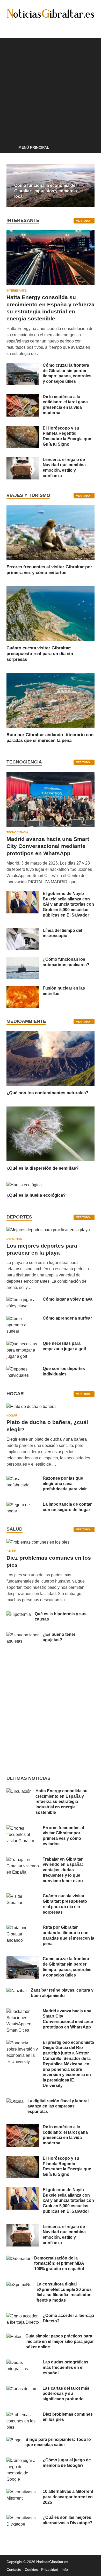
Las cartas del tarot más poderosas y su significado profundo (66, 2394)
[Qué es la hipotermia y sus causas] (19, 1614)
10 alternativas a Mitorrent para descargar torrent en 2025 (68, 2497)
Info (65, 2570)
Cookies (31, 2570)
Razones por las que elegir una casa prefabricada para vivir (65, 1484)
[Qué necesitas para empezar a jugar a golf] (23, 1344)
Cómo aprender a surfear (67, 1318)
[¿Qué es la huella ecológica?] (24, 1185)
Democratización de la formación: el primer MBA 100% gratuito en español (59, 2264)
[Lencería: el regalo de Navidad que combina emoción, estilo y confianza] (23, 460)
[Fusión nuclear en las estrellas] (23, 989)
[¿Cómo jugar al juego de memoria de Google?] (23, 2460)
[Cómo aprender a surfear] (23, 1319)
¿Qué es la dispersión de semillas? (42, 1168)
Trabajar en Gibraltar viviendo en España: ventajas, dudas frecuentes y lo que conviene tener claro (63, 1870)
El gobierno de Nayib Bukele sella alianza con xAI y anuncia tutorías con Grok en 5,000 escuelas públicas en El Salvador (68, 904)
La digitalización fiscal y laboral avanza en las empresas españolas (58, 2106)
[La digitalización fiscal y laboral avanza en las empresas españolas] (15, 2101)
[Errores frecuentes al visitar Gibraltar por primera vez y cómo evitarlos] (51, 532)
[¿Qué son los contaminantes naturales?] (51, 1058)
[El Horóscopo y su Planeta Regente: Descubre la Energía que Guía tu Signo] (23, 429)
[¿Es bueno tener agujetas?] (23, 1635)
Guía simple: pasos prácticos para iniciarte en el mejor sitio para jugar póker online (60, 2341)
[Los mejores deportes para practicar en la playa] (48, 1230)
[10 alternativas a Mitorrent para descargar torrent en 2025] (23, 2492)
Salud (11, 1551)
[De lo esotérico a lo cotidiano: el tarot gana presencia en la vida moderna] (23, 397)
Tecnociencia (17, 832)
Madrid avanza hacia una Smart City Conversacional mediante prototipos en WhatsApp (48, 846)
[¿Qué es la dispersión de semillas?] (51, 1133)
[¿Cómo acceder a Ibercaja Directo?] (23, 2316)
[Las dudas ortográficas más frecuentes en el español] (23, 2363)
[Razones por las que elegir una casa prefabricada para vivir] (23, 1479)
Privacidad (50, 2570)
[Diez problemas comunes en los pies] (38, 1544)
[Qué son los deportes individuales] (23, 1369)
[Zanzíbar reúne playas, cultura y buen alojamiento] (17, 1991)
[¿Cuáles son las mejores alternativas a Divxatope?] (23, 2518)
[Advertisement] (51, 88)
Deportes (14, 1239)
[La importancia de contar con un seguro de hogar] (23, 1505)
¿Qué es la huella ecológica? (36, 1195)
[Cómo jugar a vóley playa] (23, 1300)
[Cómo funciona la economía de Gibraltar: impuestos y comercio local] (51, 185)
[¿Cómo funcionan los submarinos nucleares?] (23, 960)
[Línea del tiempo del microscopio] (23, 931)
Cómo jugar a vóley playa (68, 1299)
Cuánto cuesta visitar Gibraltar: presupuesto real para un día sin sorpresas (40, 654)
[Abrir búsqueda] (88, 148)
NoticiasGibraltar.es (52, 2562)
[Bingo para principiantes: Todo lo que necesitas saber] (14, 2440)
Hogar (12, 1415)
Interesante (16, 291)
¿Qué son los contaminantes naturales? (47, 1093)
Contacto (14, 2570)
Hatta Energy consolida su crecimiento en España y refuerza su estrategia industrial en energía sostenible (62, 1802)
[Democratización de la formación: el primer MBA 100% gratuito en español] (18, 2259)
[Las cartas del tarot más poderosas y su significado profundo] (23, 2389)
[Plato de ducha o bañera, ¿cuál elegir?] (31, 1408)
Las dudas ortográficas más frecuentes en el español (66, 2367)
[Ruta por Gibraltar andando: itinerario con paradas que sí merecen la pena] (51, 700)
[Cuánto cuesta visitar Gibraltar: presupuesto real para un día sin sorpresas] (51, 613)
